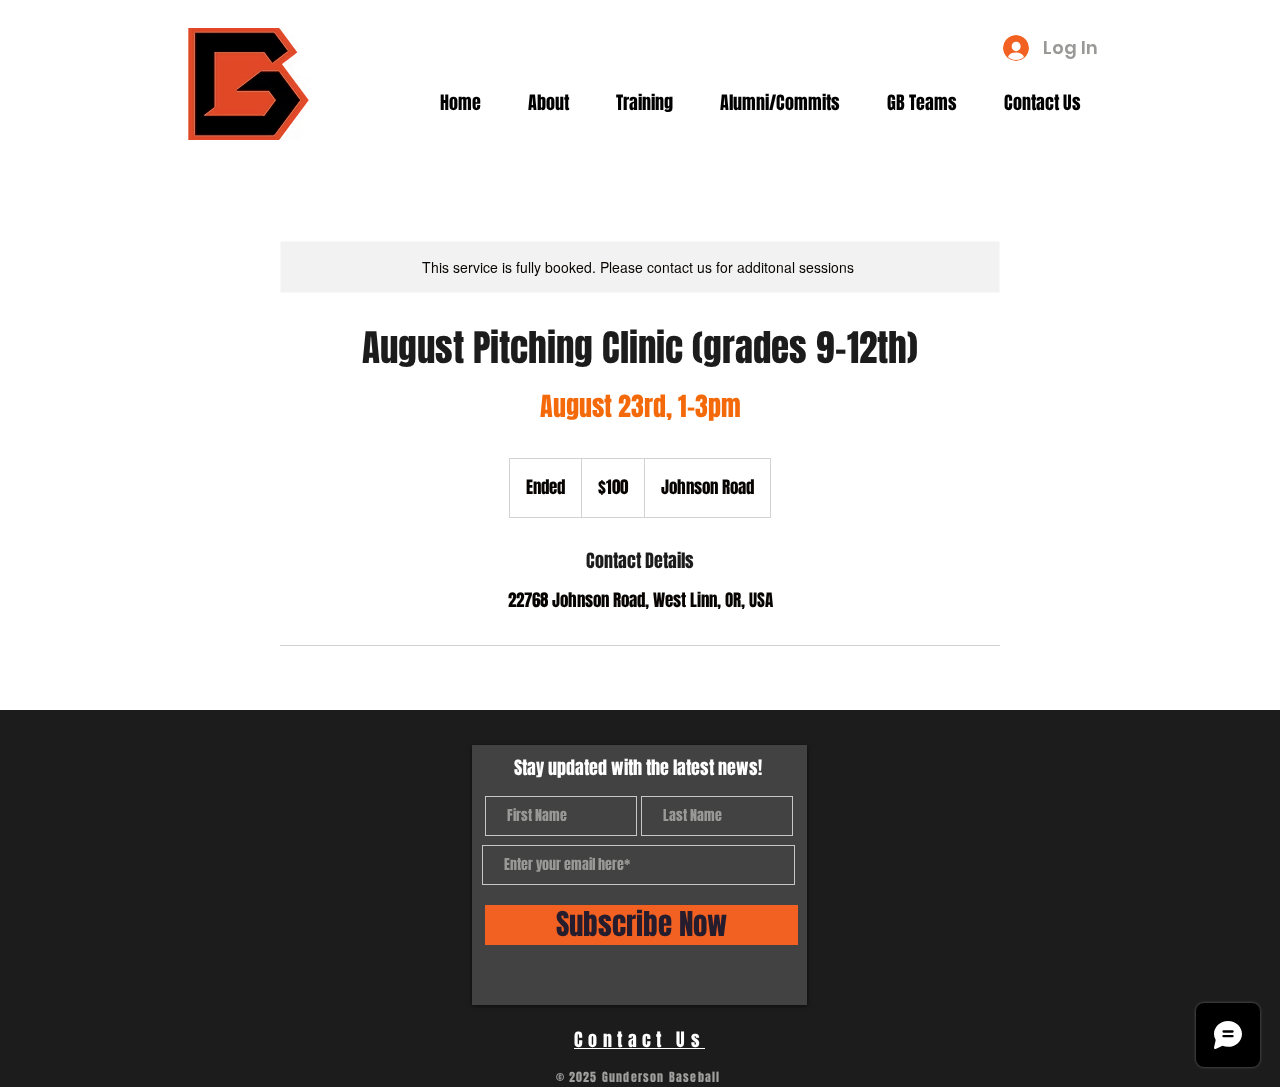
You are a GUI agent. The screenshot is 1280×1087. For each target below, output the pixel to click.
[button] (557, 103)
